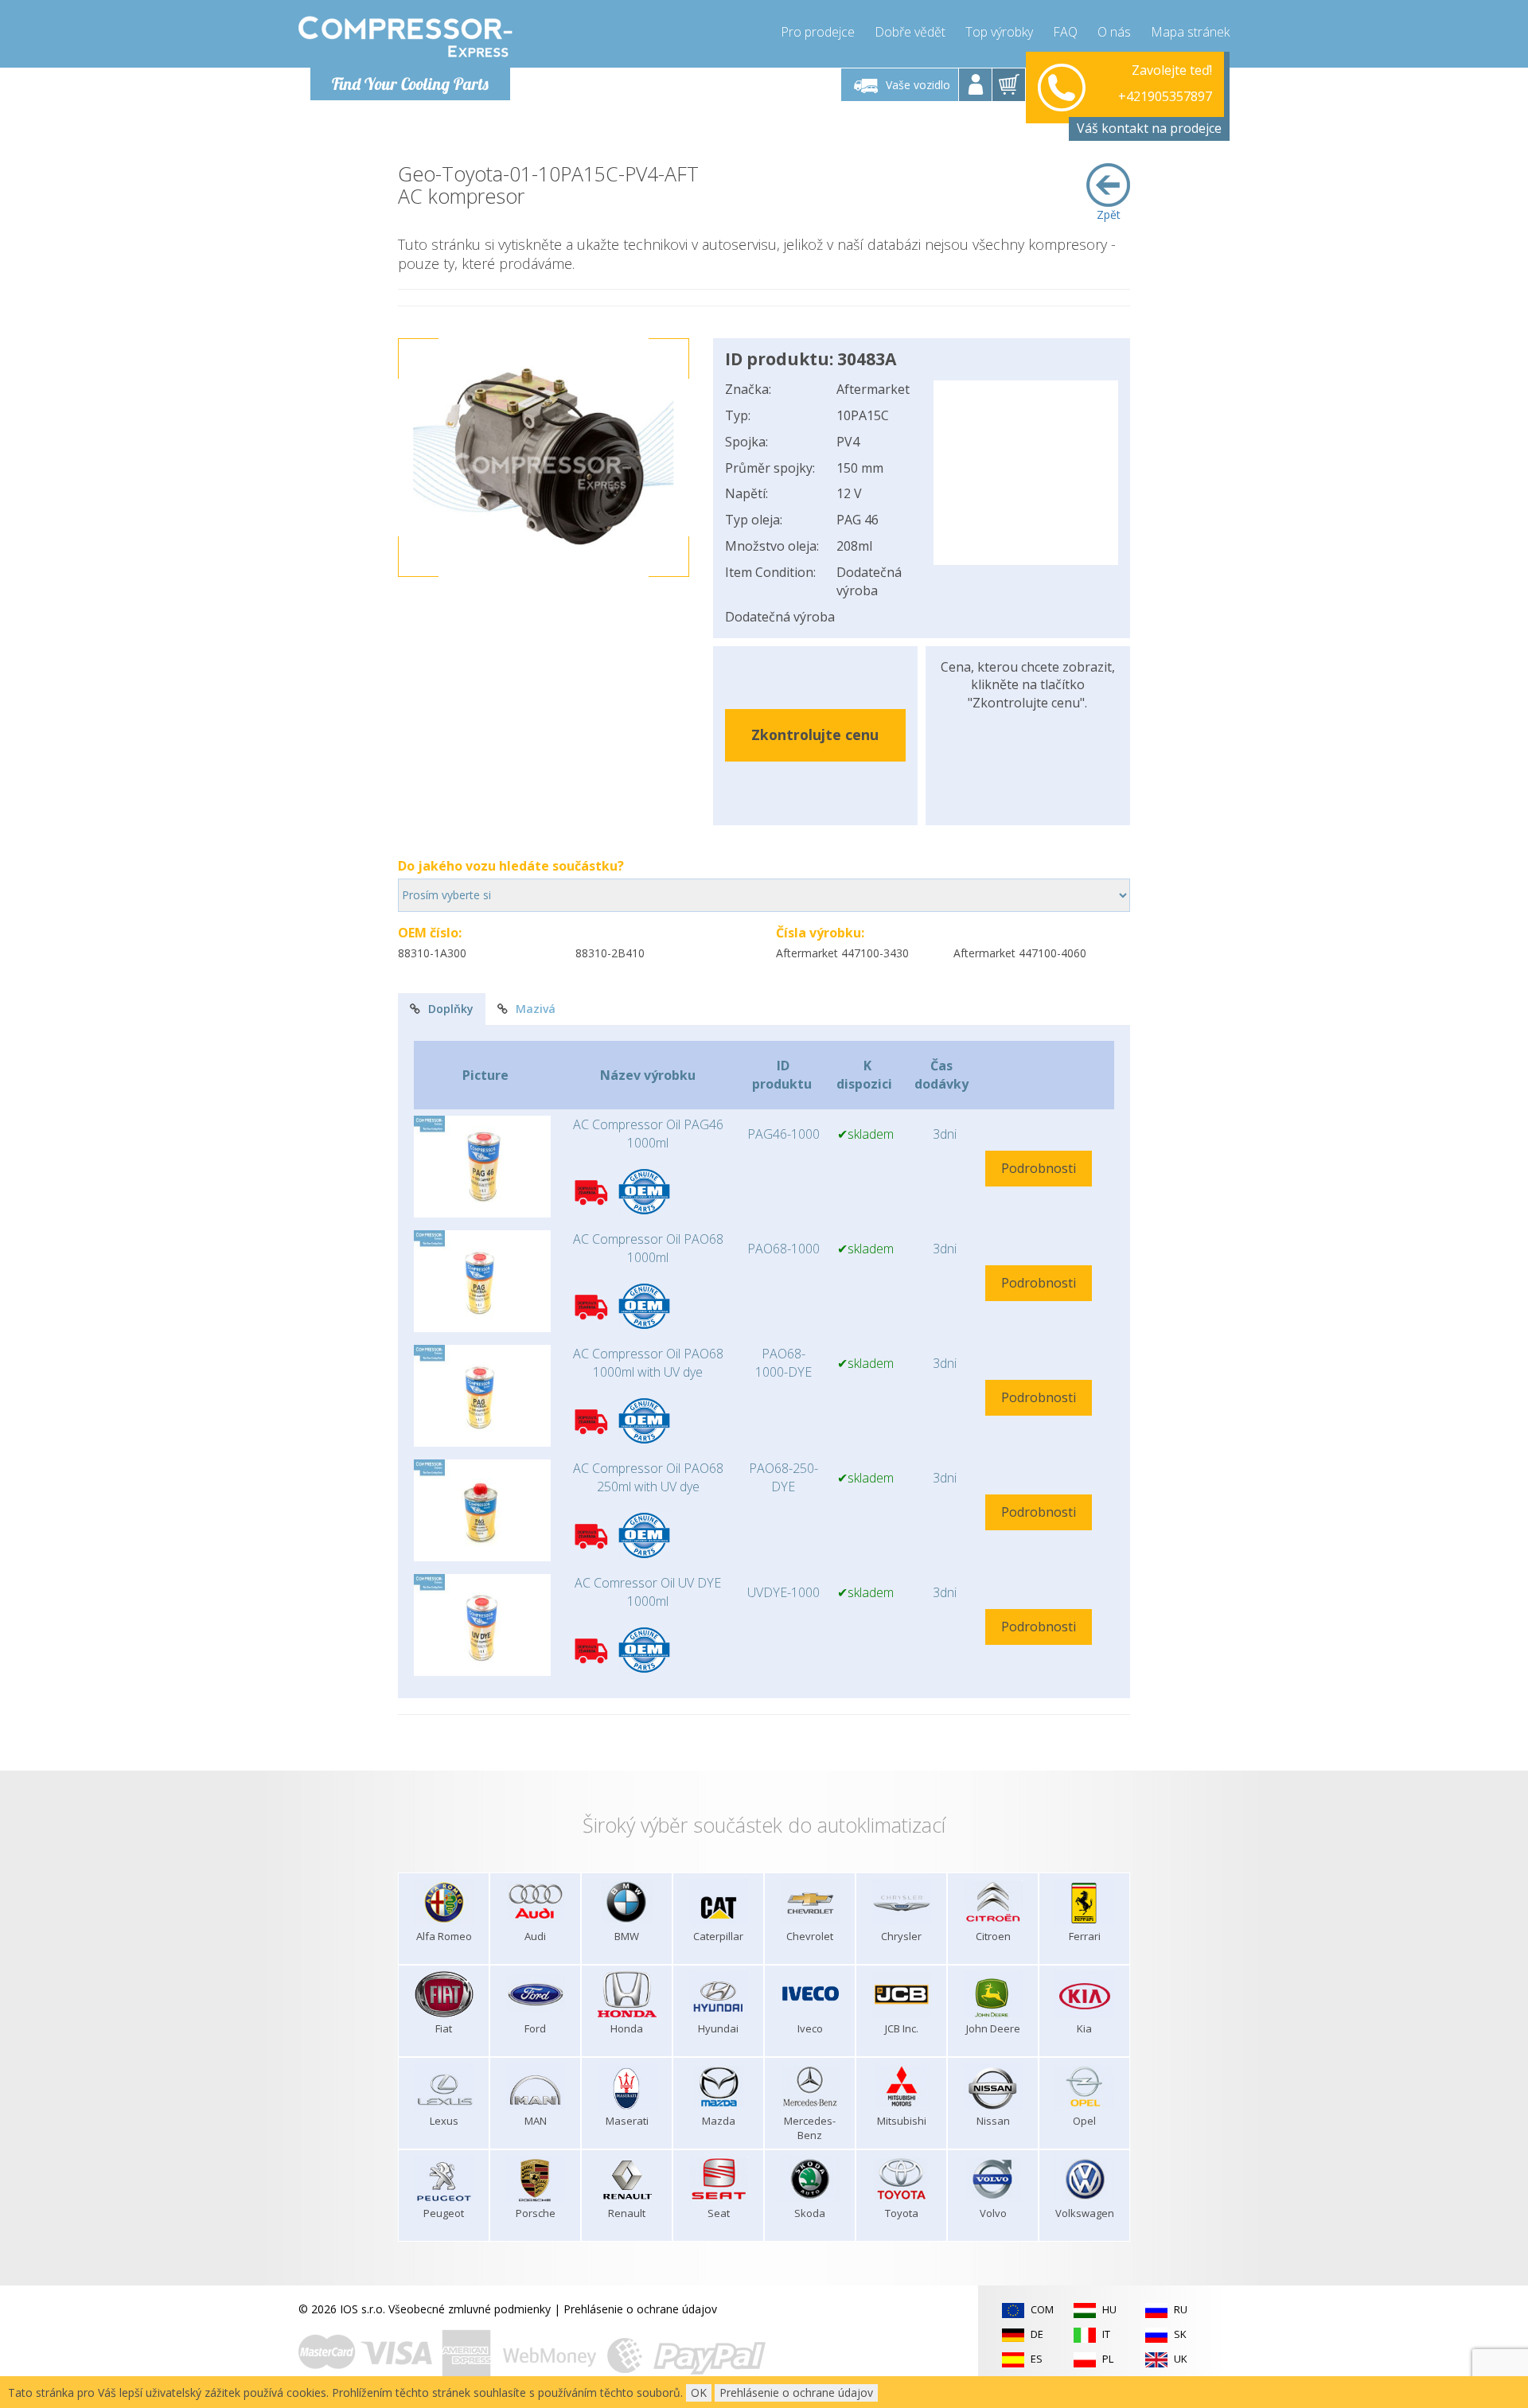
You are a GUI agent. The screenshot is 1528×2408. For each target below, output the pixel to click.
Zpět (1109, 214)
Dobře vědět (910, 32)
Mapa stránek (1190, 32)
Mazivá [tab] (536, 1009)
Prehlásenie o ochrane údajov (640, 2309)
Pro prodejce (818, 32)
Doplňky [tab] (451, 1009)
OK (699, 2392)
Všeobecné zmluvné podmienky (470, 2309)
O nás (1114, 32)
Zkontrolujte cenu (815, 734)
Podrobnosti (1039, 1168)
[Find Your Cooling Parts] (405, 37)
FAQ (1065, 32)
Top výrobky (999, 32)
